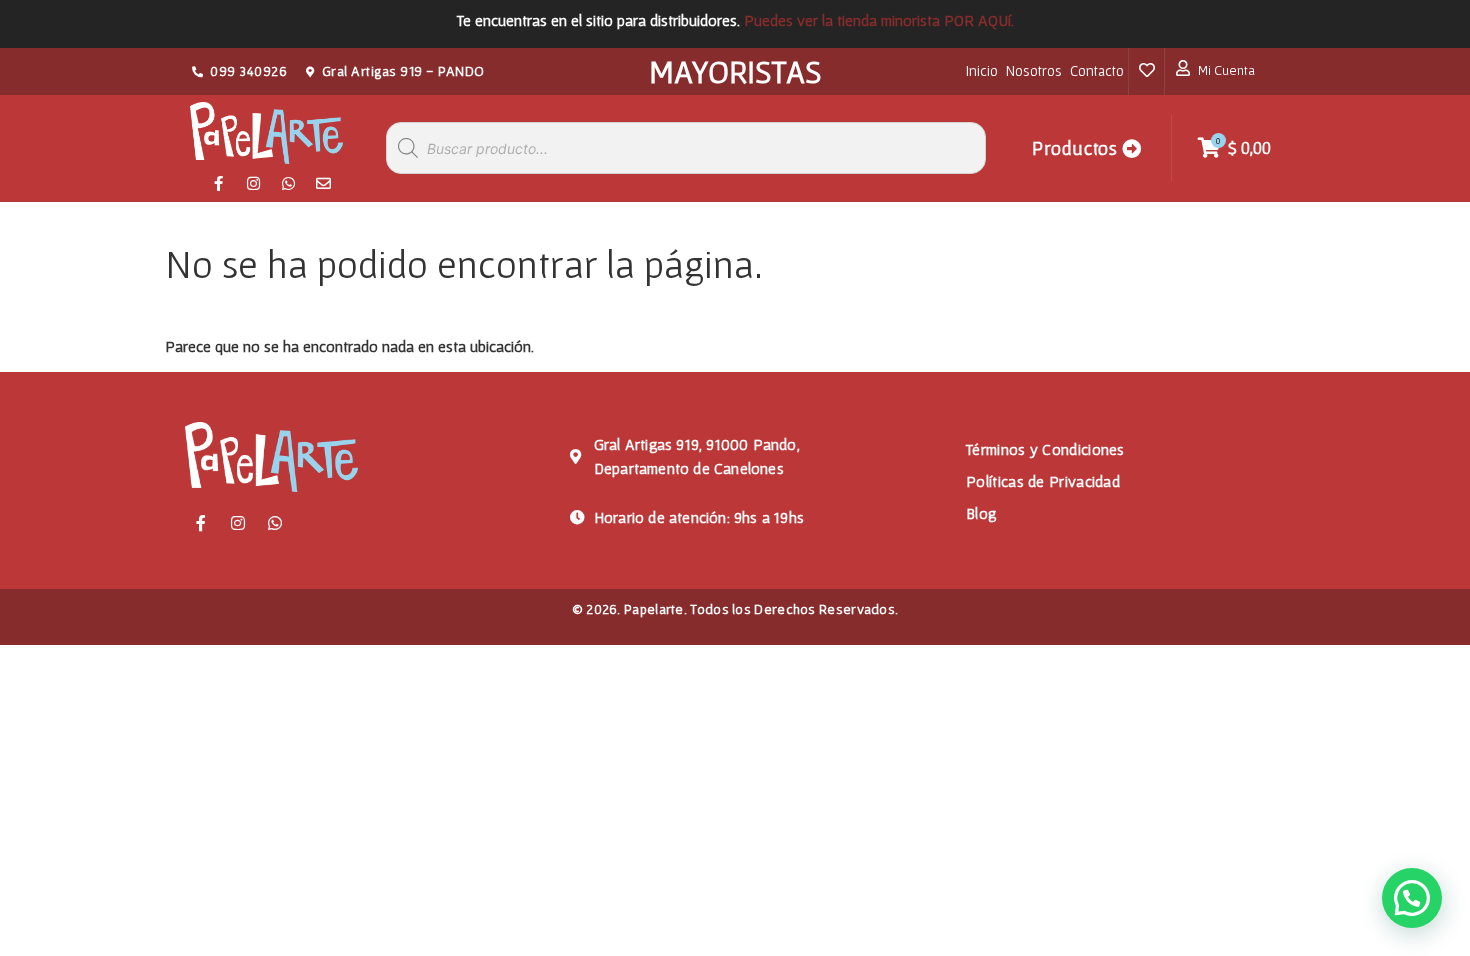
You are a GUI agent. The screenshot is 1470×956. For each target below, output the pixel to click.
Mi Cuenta (1226, 70)
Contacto (1097, 70)
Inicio (982, 70)
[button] (1412, 898)
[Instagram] (254, 184)
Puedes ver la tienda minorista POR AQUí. (879, 20)
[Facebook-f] (219, 184)
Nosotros (1034, 70)
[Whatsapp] (289, 184)
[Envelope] (324, 184)
